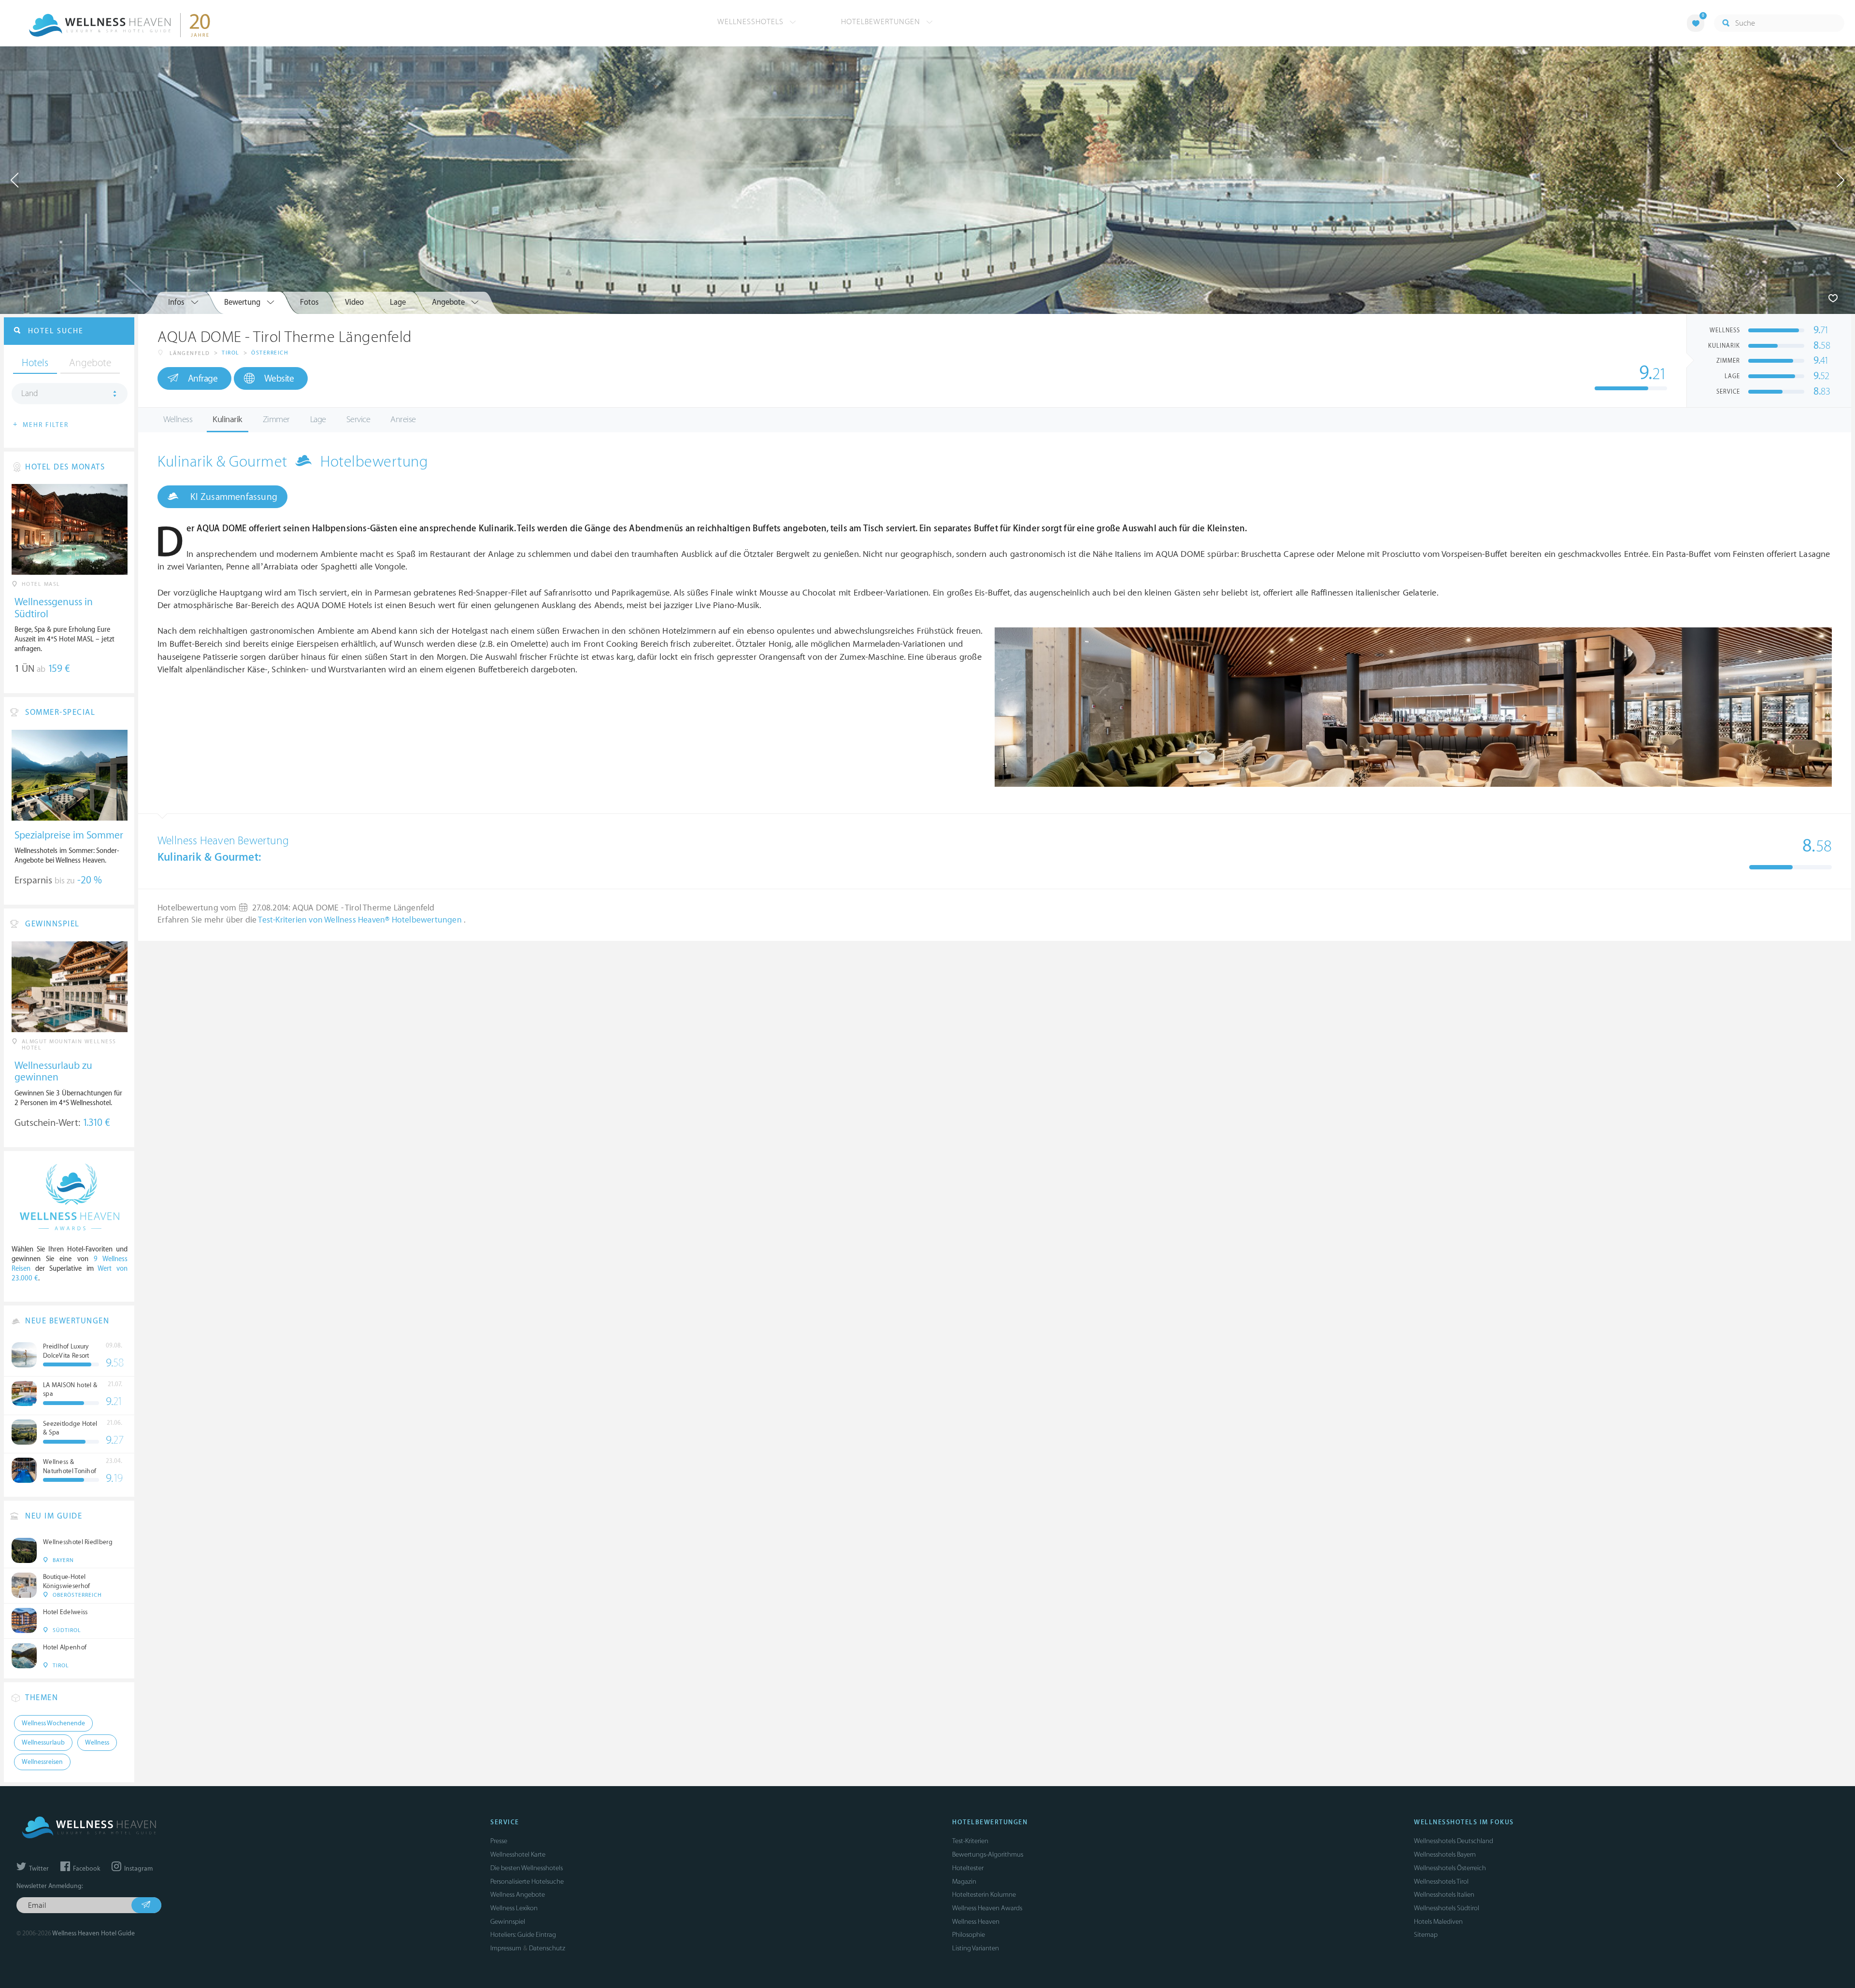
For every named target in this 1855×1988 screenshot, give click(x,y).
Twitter (38, 1869)
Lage (318, 419)
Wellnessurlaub (43, 1743)
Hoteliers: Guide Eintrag (523, 1935)
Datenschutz (547, 1948)
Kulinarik (228, 419)
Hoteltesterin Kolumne (984, 1895)
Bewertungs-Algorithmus (988, 1854)
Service (358, 419)
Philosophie (969, 1935)
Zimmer (276, 419)
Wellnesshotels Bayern (1445, 1854)
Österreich (270, 353)
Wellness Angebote (518, 1895)
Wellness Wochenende (53, 1723)
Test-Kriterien (970, 1841)
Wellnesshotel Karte (518, 1854)
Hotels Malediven (1438, 1922)
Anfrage (203, 379)
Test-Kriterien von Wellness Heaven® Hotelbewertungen (361, 920)
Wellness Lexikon (514, 1908)
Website (279, 379)
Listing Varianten (976, 1948)
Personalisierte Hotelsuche (527, 1881)
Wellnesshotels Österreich (1450, 1868)
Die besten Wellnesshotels (527, 1868)
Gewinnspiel (508, 1922)
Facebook (86, 1869)
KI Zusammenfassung (233, 497)
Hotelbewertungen (882, 22)
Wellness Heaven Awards (987, 1908)
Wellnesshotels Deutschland (1454, 1841)
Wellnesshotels (752, 22)
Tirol (231, 353)
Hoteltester (968, 1868)
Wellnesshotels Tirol (1441, 1881)
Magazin (964, 1881)
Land (30, 394)
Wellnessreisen (42, 1762)
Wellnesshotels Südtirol (1447, 1908)
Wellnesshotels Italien (1444, 1895)
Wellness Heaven (976, 1922)
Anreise (403, 419)
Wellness (178, 419)
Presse (499, 1841)
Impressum (506, 1948)
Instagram (138, 1869)
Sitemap (1426, 1935)
